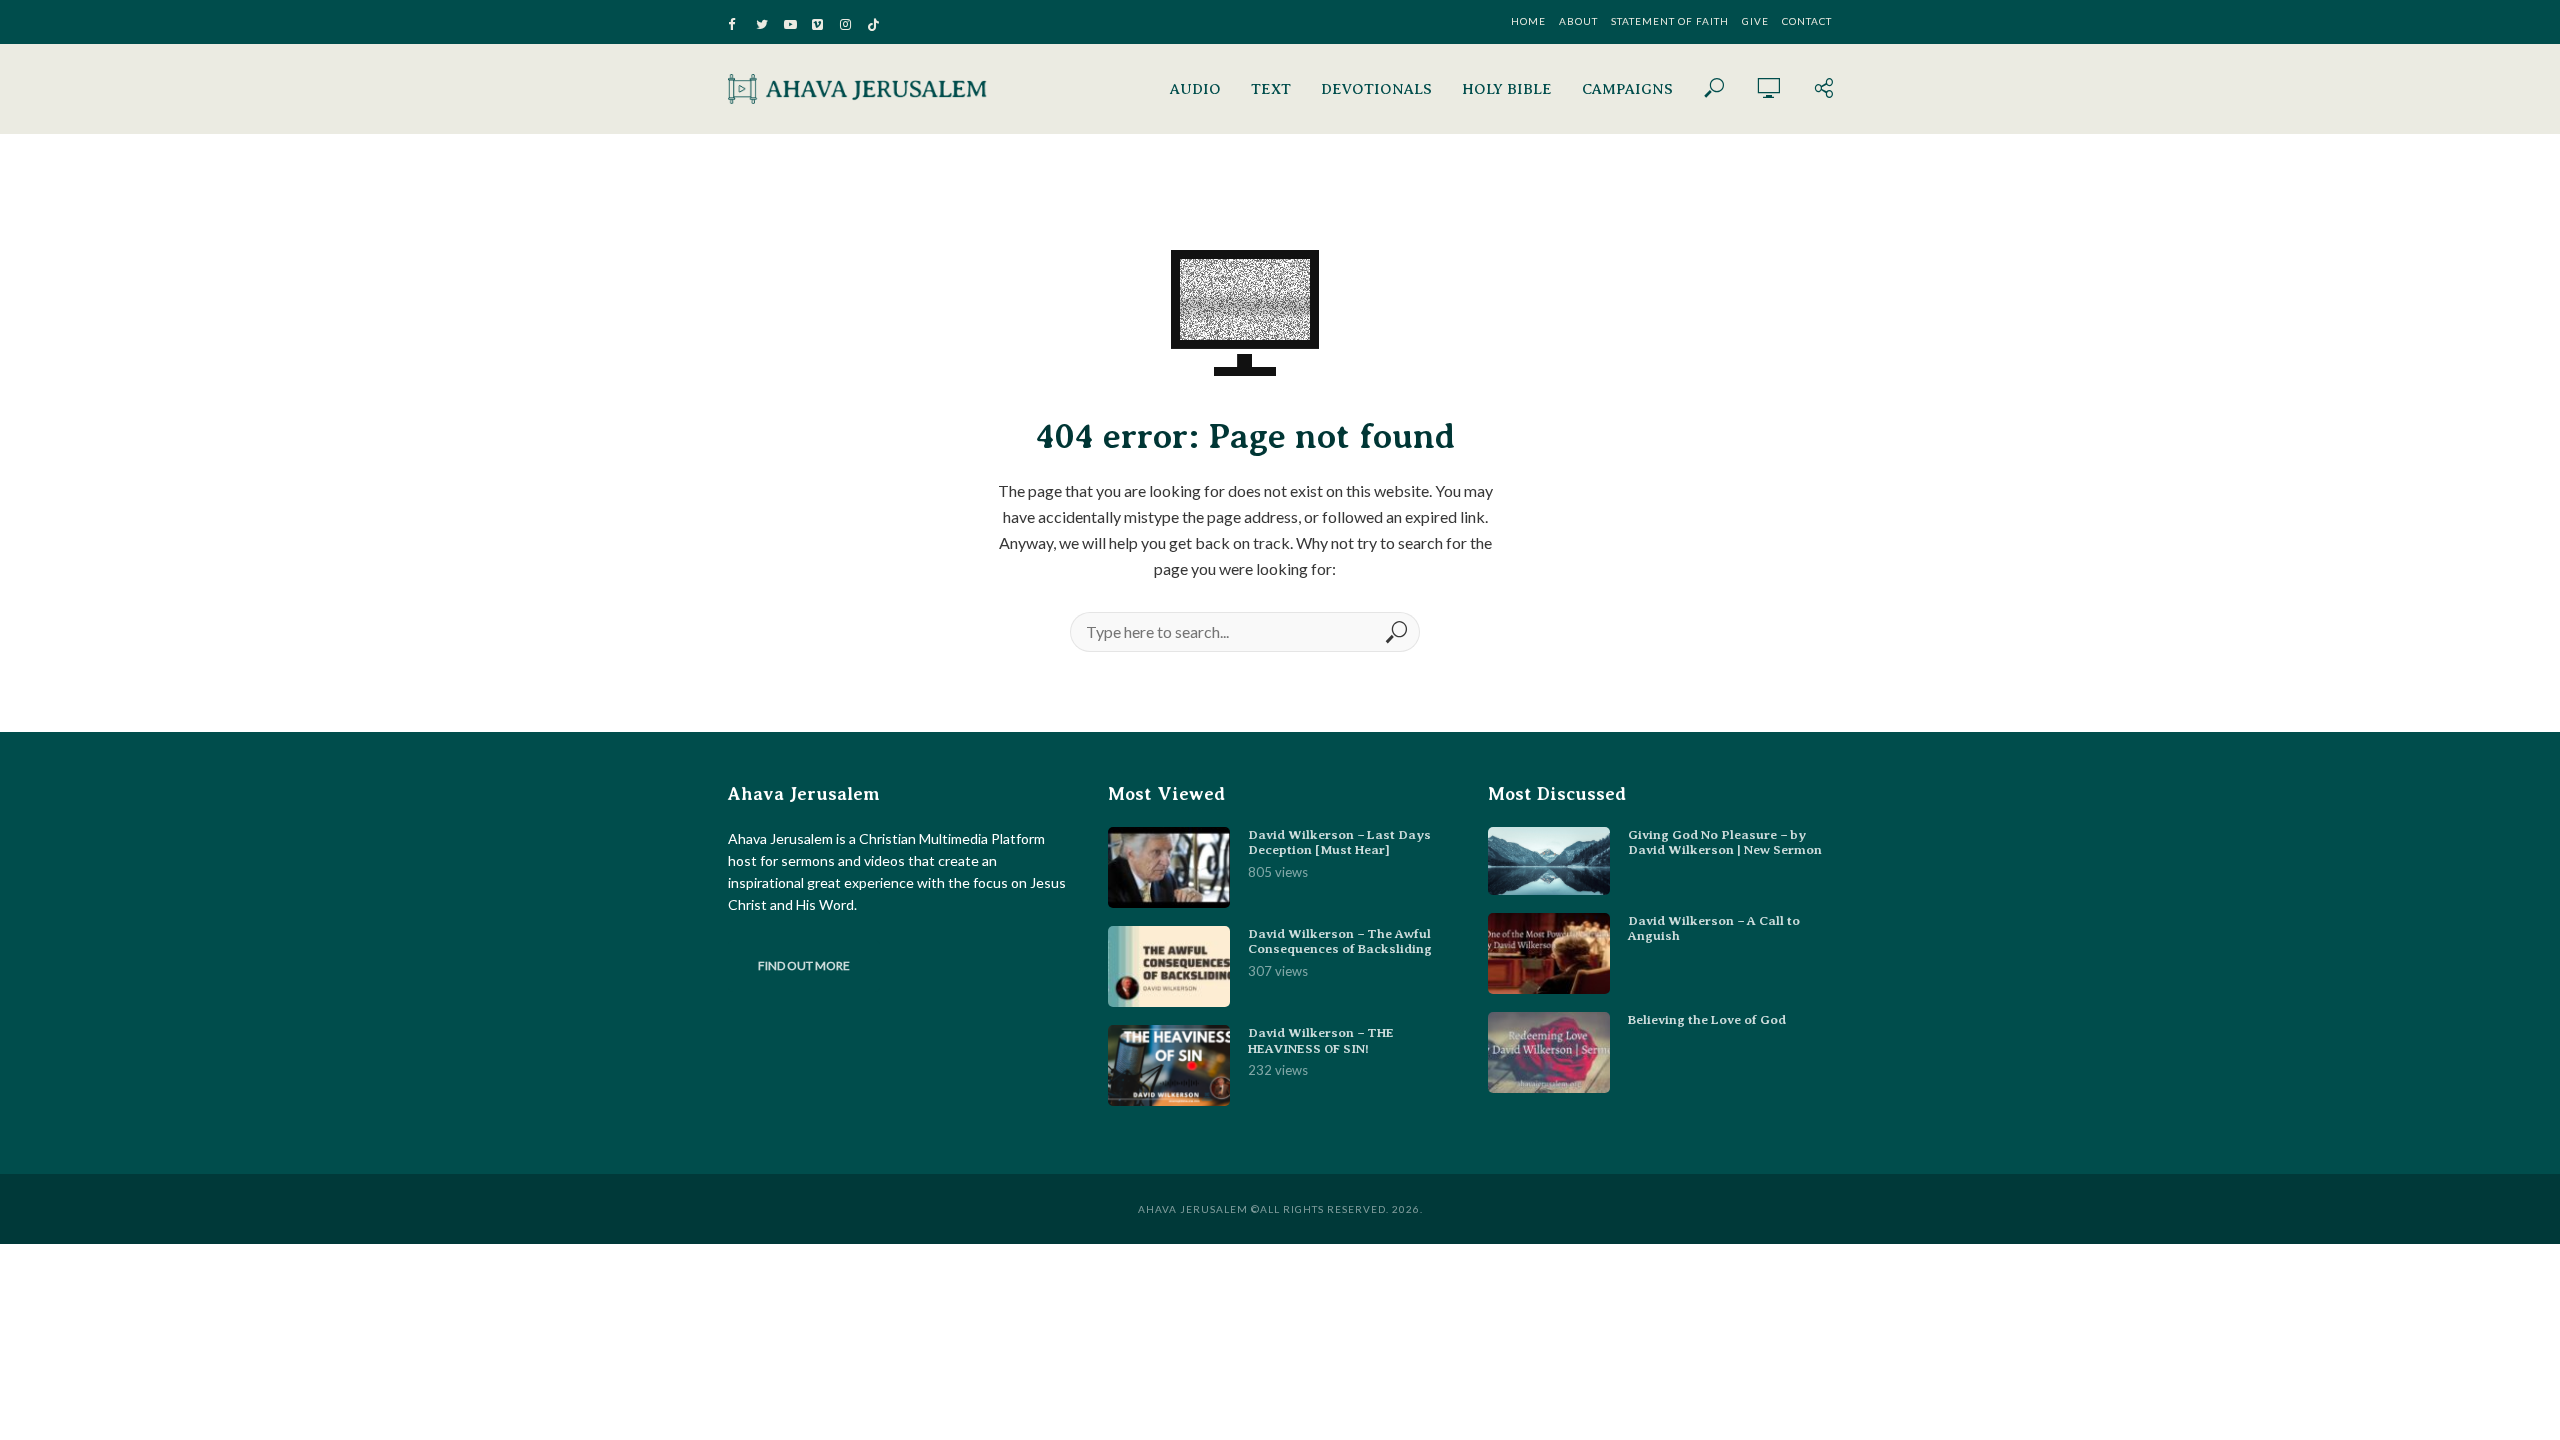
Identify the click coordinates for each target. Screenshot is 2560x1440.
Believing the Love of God (1707, 1019)
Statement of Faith (1670, 21)
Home (1528, 21)
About (1578, 21)
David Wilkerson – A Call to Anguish (1714, 928)
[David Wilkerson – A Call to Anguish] (1549, 953)
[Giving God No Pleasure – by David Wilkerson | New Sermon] (1549, 861)
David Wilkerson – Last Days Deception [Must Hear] (1339, 842)
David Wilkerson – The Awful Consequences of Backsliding (1340, 941)
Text (1271, 89)
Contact (1807, 21)
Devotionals (1376, 89)
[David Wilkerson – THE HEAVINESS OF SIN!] (1169, 1065)
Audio (1195, 89)
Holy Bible (1507, 89)
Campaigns (1627, 89)
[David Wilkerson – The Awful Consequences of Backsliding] (1169, 966)
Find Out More (804, 965)
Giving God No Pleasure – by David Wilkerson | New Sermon (1725, 842)
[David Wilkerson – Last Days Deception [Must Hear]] (1169, 867)
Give (1755, 21)
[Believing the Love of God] (1549, 1052)
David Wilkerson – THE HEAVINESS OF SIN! (1321, 1040)
